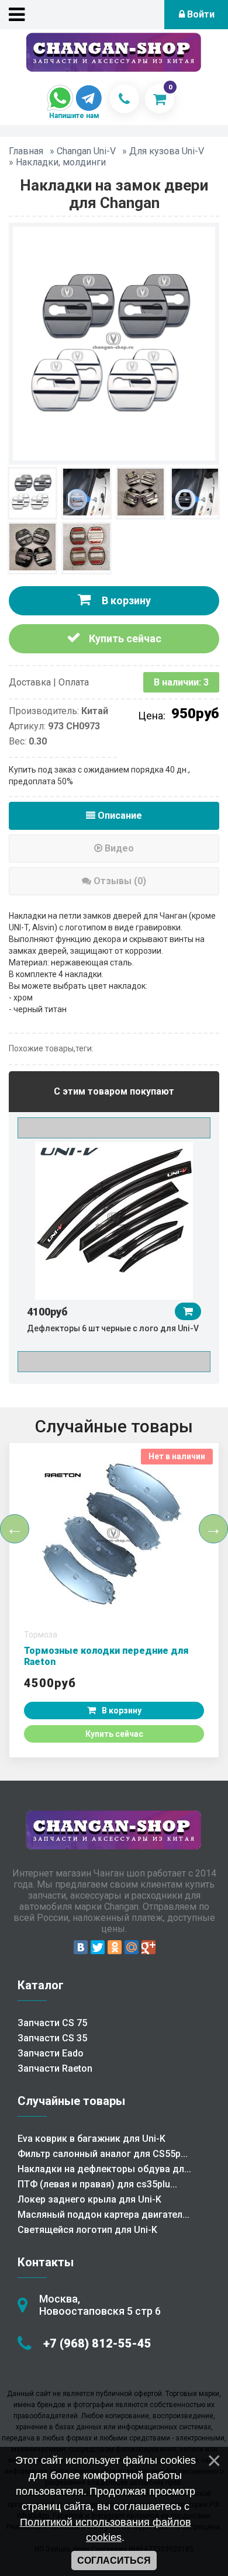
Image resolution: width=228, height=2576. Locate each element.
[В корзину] (188, 1311)
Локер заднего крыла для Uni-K (89, 2199)
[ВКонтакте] (81, 1947)
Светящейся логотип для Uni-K (87, 2230)
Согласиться (114, 2561)
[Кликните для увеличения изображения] (114, 342)
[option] (114, 1242)
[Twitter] (98, 1947)
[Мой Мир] (132, 1947)
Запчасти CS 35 (52, 2038)
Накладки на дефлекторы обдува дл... (104, 2169)
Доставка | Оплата (49, 682)
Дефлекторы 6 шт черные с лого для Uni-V (113, 1328)
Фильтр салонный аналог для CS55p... (103, 2154)
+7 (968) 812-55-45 (97, 2343)
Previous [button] (114, 1128)
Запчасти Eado (51, 2053)
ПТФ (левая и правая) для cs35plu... (97, 2184)
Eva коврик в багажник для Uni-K (91, 2139)
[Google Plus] (148, 1947)
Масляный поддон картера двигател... (103, 2215)
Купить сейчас (124, 638)
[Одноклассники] (115, 1947)
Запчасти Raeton (55, 2068)
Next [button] (114, 1362)
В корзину (125, 600)
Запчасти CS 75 (52, 2023)
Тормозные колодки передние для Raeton (106, 1656)
